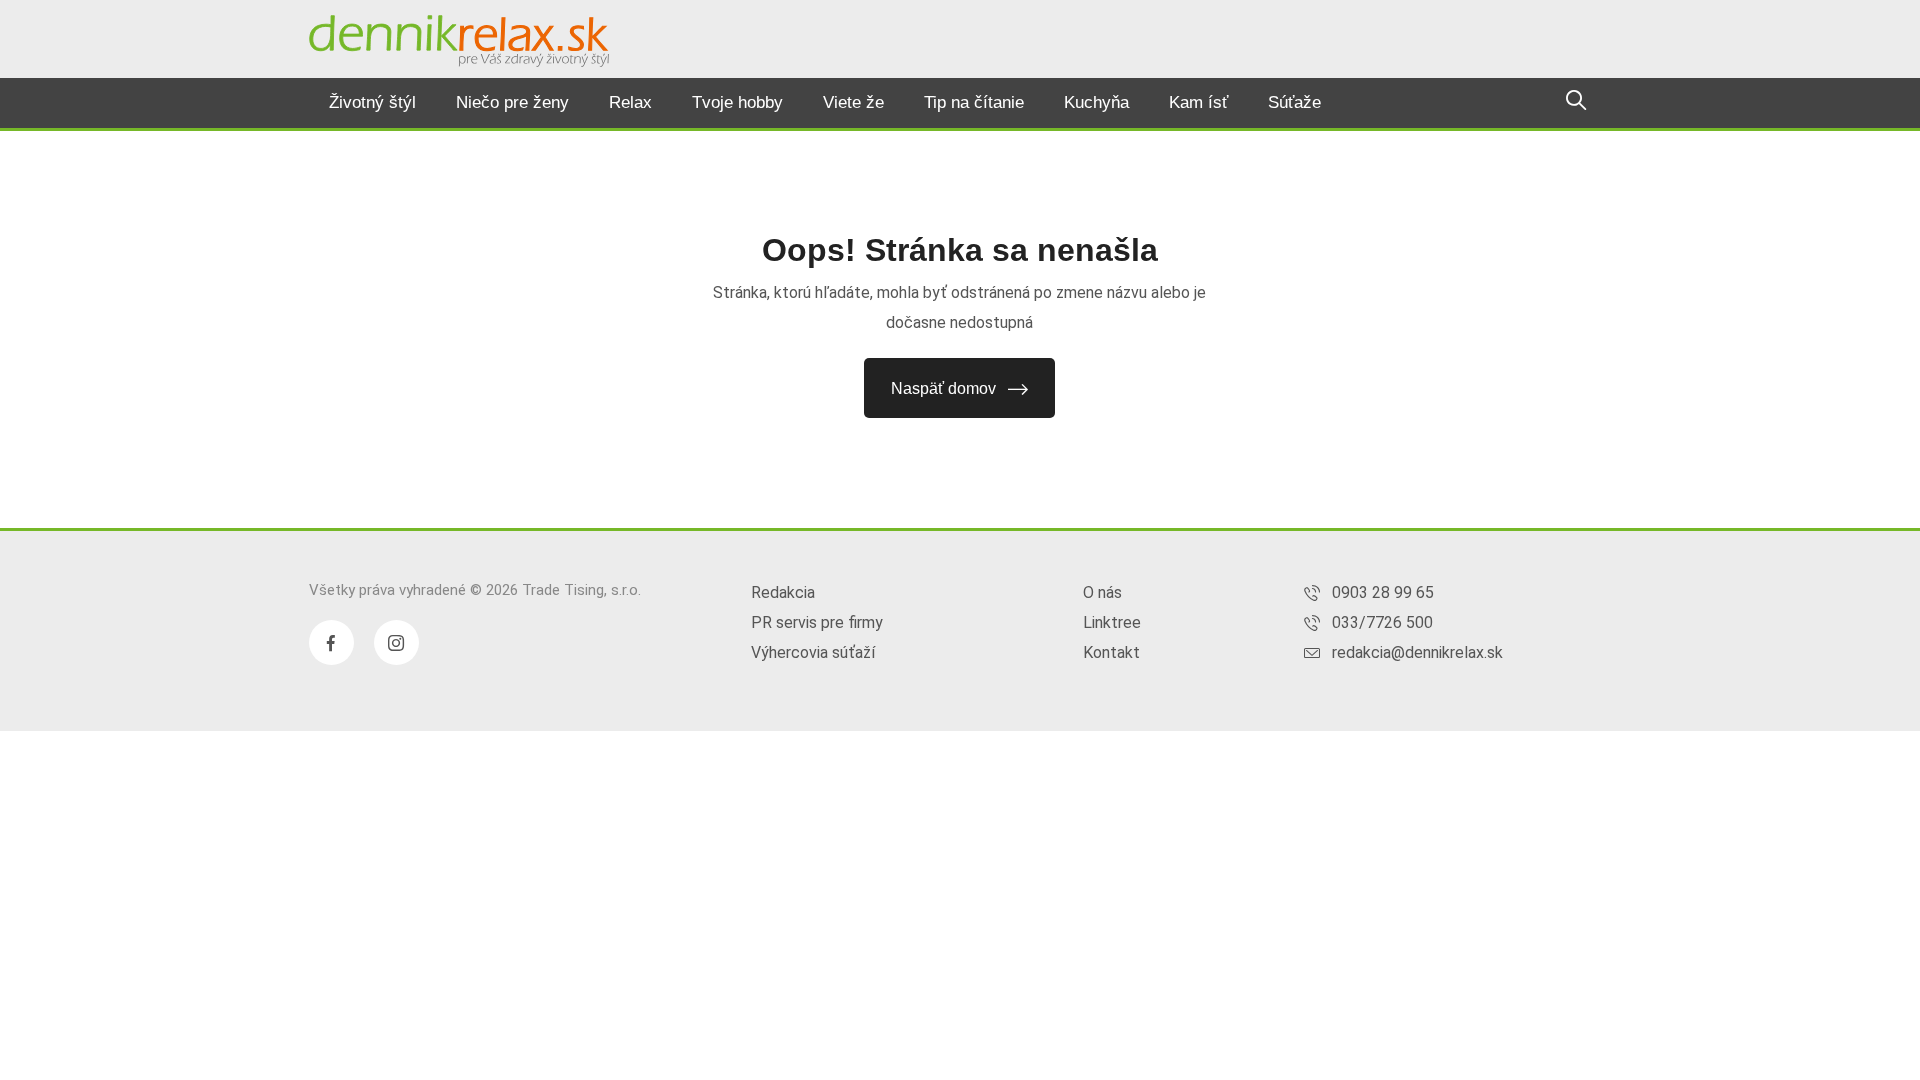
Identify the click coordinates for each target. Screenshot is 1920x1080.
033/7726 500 (1382, 622)
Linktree (1112, 622)
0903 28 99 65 (1383, 592)
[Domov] (459, 41)
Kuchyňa (1096, 102)
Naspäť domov (943, 388)
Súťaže (1294, 102)
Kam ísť (1198, 102)
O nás (1102, 592)
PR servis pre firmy (817, 622)
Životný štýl (372, 102)
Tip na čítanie (974, 102)
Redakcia (783, 592)
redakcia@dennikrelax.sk (1417, 652)
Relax (630, 102)
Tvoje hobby (737, 102)
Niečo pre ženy (512, 102)
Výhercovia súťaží (813, 652)
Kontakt (1111, 652)
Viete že (853, 102)
